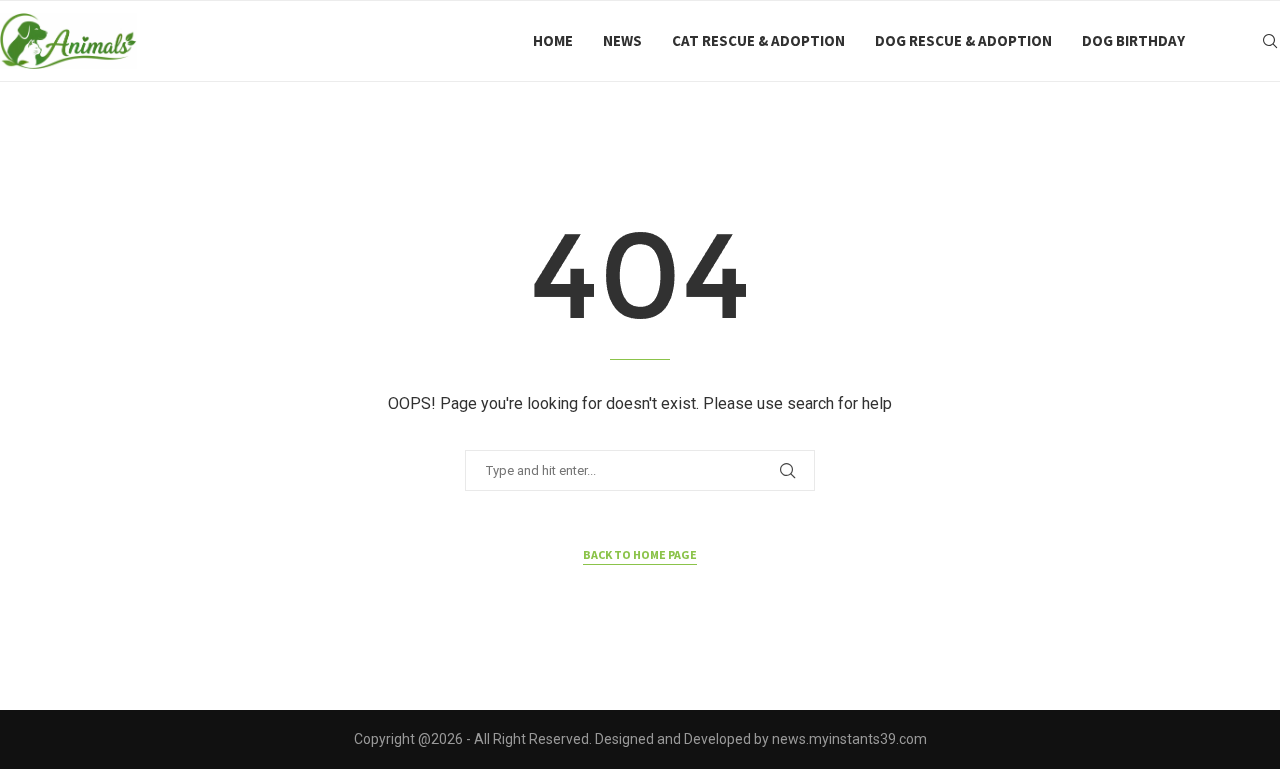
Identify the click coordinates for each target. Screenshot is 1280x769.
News (622, 40)
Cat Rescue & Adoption (758, 40)
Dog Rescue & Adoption (963, 40)
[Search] (1270, 41)
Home (553, 40)
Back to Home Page (640, 554)
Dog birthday (1133, 40)
